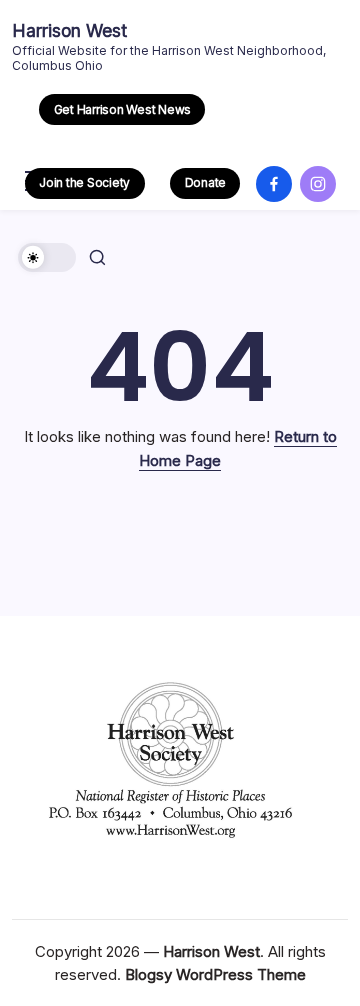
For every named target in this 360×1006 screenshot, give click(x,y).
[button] (122, 109)
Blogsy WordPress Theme (215, 974)
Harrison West (69, 30)
